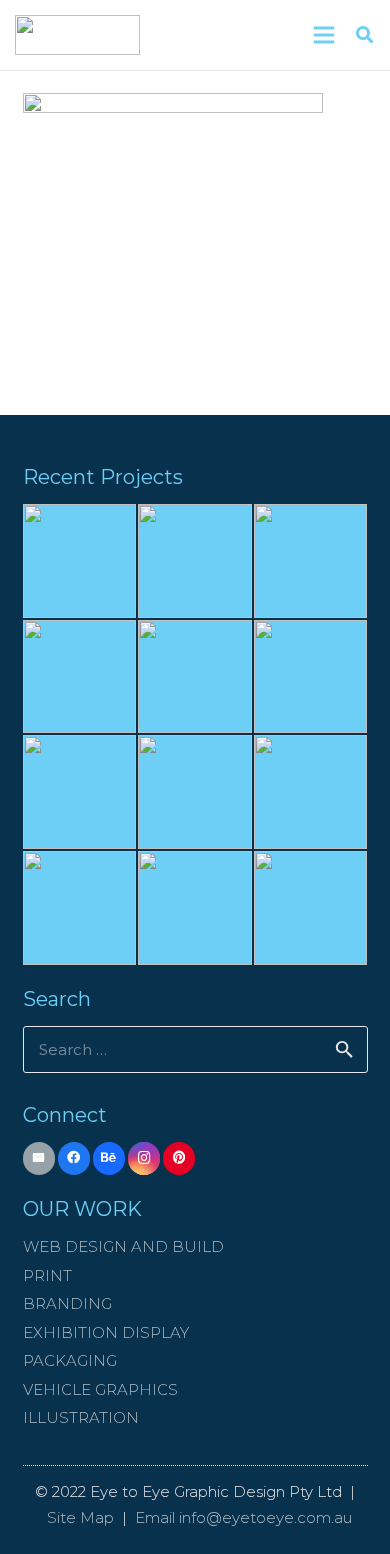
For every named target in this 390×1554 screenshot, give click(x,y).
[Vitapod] (311, 561)
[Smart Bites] (195, 561)
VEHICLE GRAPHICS (100, 1389)
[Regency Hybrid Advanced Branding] (195, 908)
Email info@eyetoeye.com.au (243, 1517)
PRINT (47, 1275)
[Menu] (324, 35)
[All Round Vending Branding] (80, 792)
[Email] (39, 1158)
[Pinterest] (179, 1158)
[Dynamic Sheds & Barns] (195, 677)
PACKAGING (70, 1360)
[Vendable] (311, 677)
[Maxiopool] (80, 561)
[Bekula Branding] (311, 792)
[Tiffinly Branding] (195, 792)
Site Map (80, 1517)
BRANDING (67, 1303)
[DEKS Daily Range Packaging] (311, 908)
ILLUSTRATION (81, 1417)
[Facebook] (74, 1158)
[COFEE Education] (80, 677)
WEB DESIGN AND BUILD (123, 1246)
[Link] (77, 35)
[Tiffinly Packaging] (80, 908)
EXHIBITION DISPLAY (106, 1332)
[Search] (364, 35)
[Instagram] (144, 1158)
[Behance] (109, 1158)
